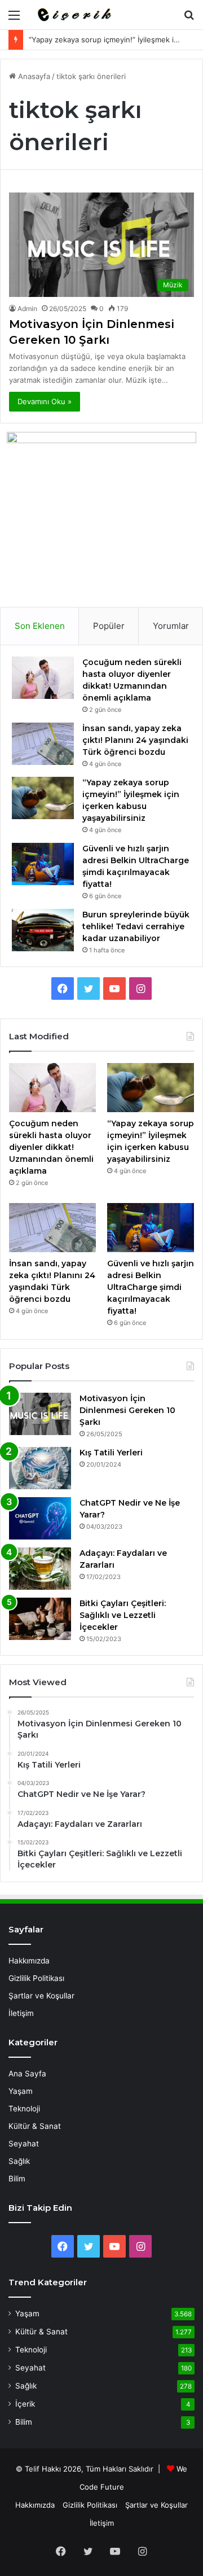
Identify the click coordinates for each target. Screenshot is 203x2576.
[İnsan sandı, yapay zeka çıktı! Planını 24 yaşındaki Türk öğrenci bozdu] (43, 744)
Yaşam (21, 2091)
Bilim (17, 2179)
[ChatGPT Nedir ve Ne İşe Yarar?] (40, 1518)
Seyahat (24, 2144)
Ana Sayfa (27, 2074)
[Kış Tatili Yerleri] (40, 1468)
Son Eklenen (40, 626)
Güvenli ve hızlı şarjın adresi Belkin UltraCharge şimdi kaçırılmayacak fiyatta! (151, 1287)
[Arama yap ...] (189, 19)
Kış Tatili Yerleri (111, 1453)
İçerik (25, 2404)
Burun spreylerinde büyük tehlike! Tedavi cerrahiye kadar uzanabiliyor (136, 926)
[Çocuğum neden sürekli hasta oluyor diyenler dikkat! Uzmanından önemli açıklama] (43, 678)
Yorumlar (171, 626)
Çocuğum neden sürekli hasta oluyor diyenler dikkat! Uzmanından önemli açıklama (51, 1147)
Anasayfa (33, 76)
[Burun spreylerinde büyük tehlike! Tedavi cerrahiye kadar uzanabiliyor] (43, 930)
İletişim (21, 2013)
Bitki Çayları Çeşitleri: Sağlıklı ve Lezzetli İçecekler (123, 1615)
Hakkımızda (29, 1961)
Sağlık (19, 2161)
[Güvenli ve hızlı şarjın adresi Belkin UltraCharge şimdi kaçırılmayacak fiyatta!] (43, 864)
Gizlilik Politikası (36, 1978)
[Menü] (14, 19)
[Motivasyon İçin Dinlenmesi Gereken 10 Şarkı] (40, 1414)
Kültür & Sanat (35, 2126)
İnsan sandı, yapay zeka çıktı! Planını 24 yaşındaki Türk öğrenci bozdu (135, 740)
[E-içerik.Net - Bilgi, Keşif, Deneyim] (73, 15)
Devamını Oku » (45, 401)
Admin (27, 309)
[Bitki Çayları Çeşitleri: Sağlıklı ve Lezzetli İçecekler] (40, 1619)
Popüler (109, 626)
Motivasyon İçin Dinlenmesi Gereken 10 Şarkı (127, 1410)
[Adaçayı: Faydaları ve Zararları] (40, 1569)
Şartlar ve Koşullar (41, 1996)
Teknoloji (24, 2109)
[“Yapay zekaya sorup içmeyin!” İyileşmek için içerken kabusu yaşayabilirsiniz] (43, 798)
